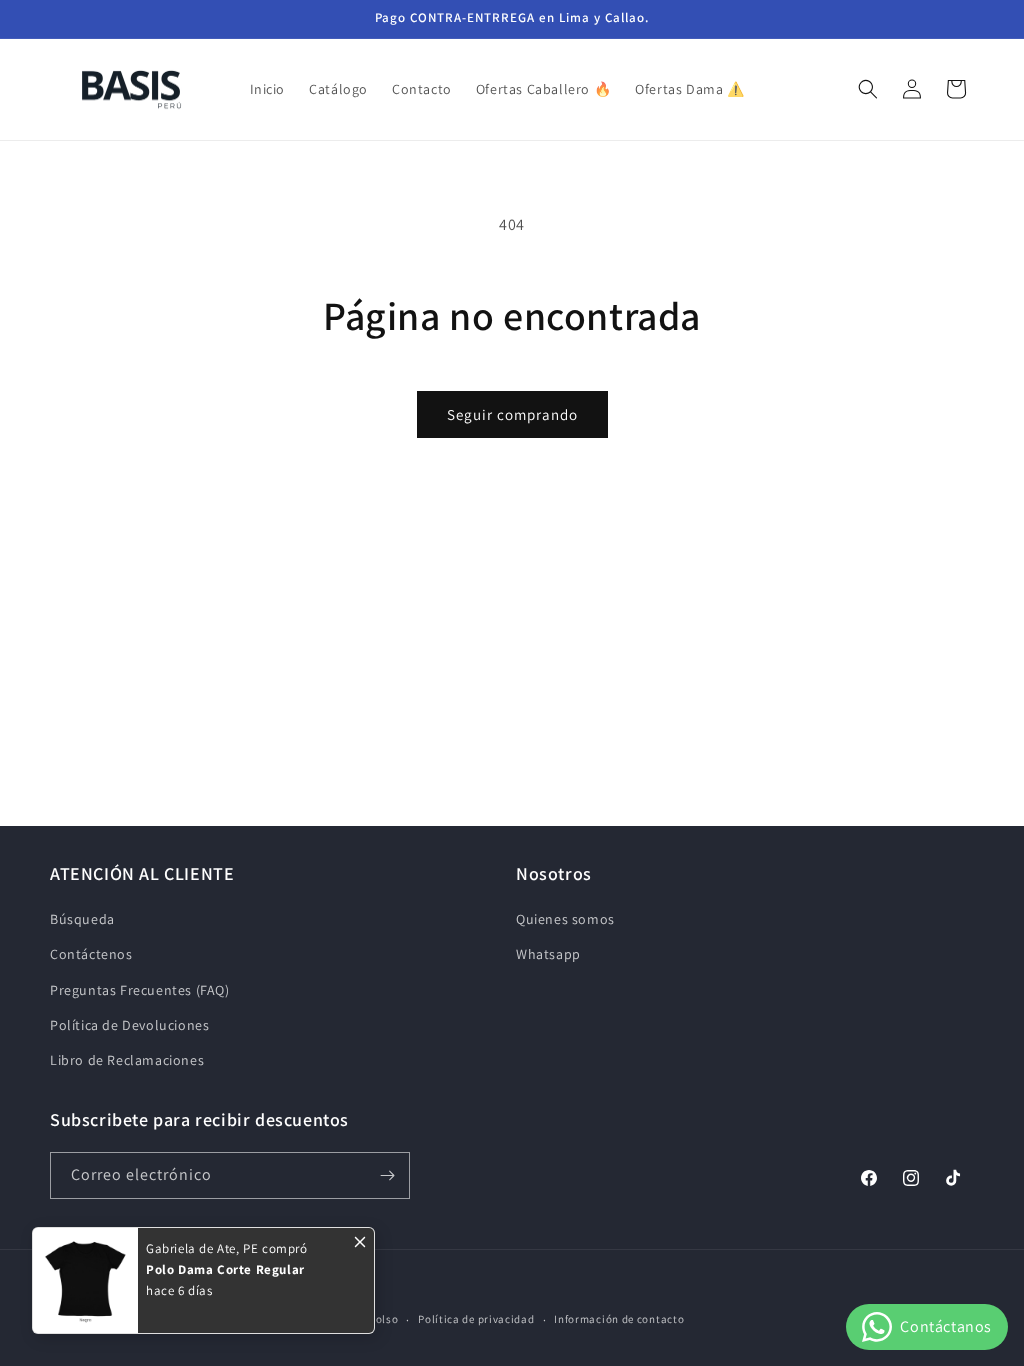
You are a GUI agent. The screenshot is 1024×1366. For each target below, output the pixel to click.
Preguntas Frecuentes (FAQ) (140, 990)
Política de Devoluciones (129, 1025)
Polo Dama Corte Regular (225, 1269)
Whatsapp (548, 954)
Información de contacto (619, 1319)
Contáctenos (91, 954)
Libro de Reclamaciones (127, 1060)
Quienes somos (565, 919)
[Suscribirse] (387, 1175)
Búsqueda (82, 919)
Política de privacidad (476, 1319)
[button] (868, 89)
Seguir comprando (512, 414)
